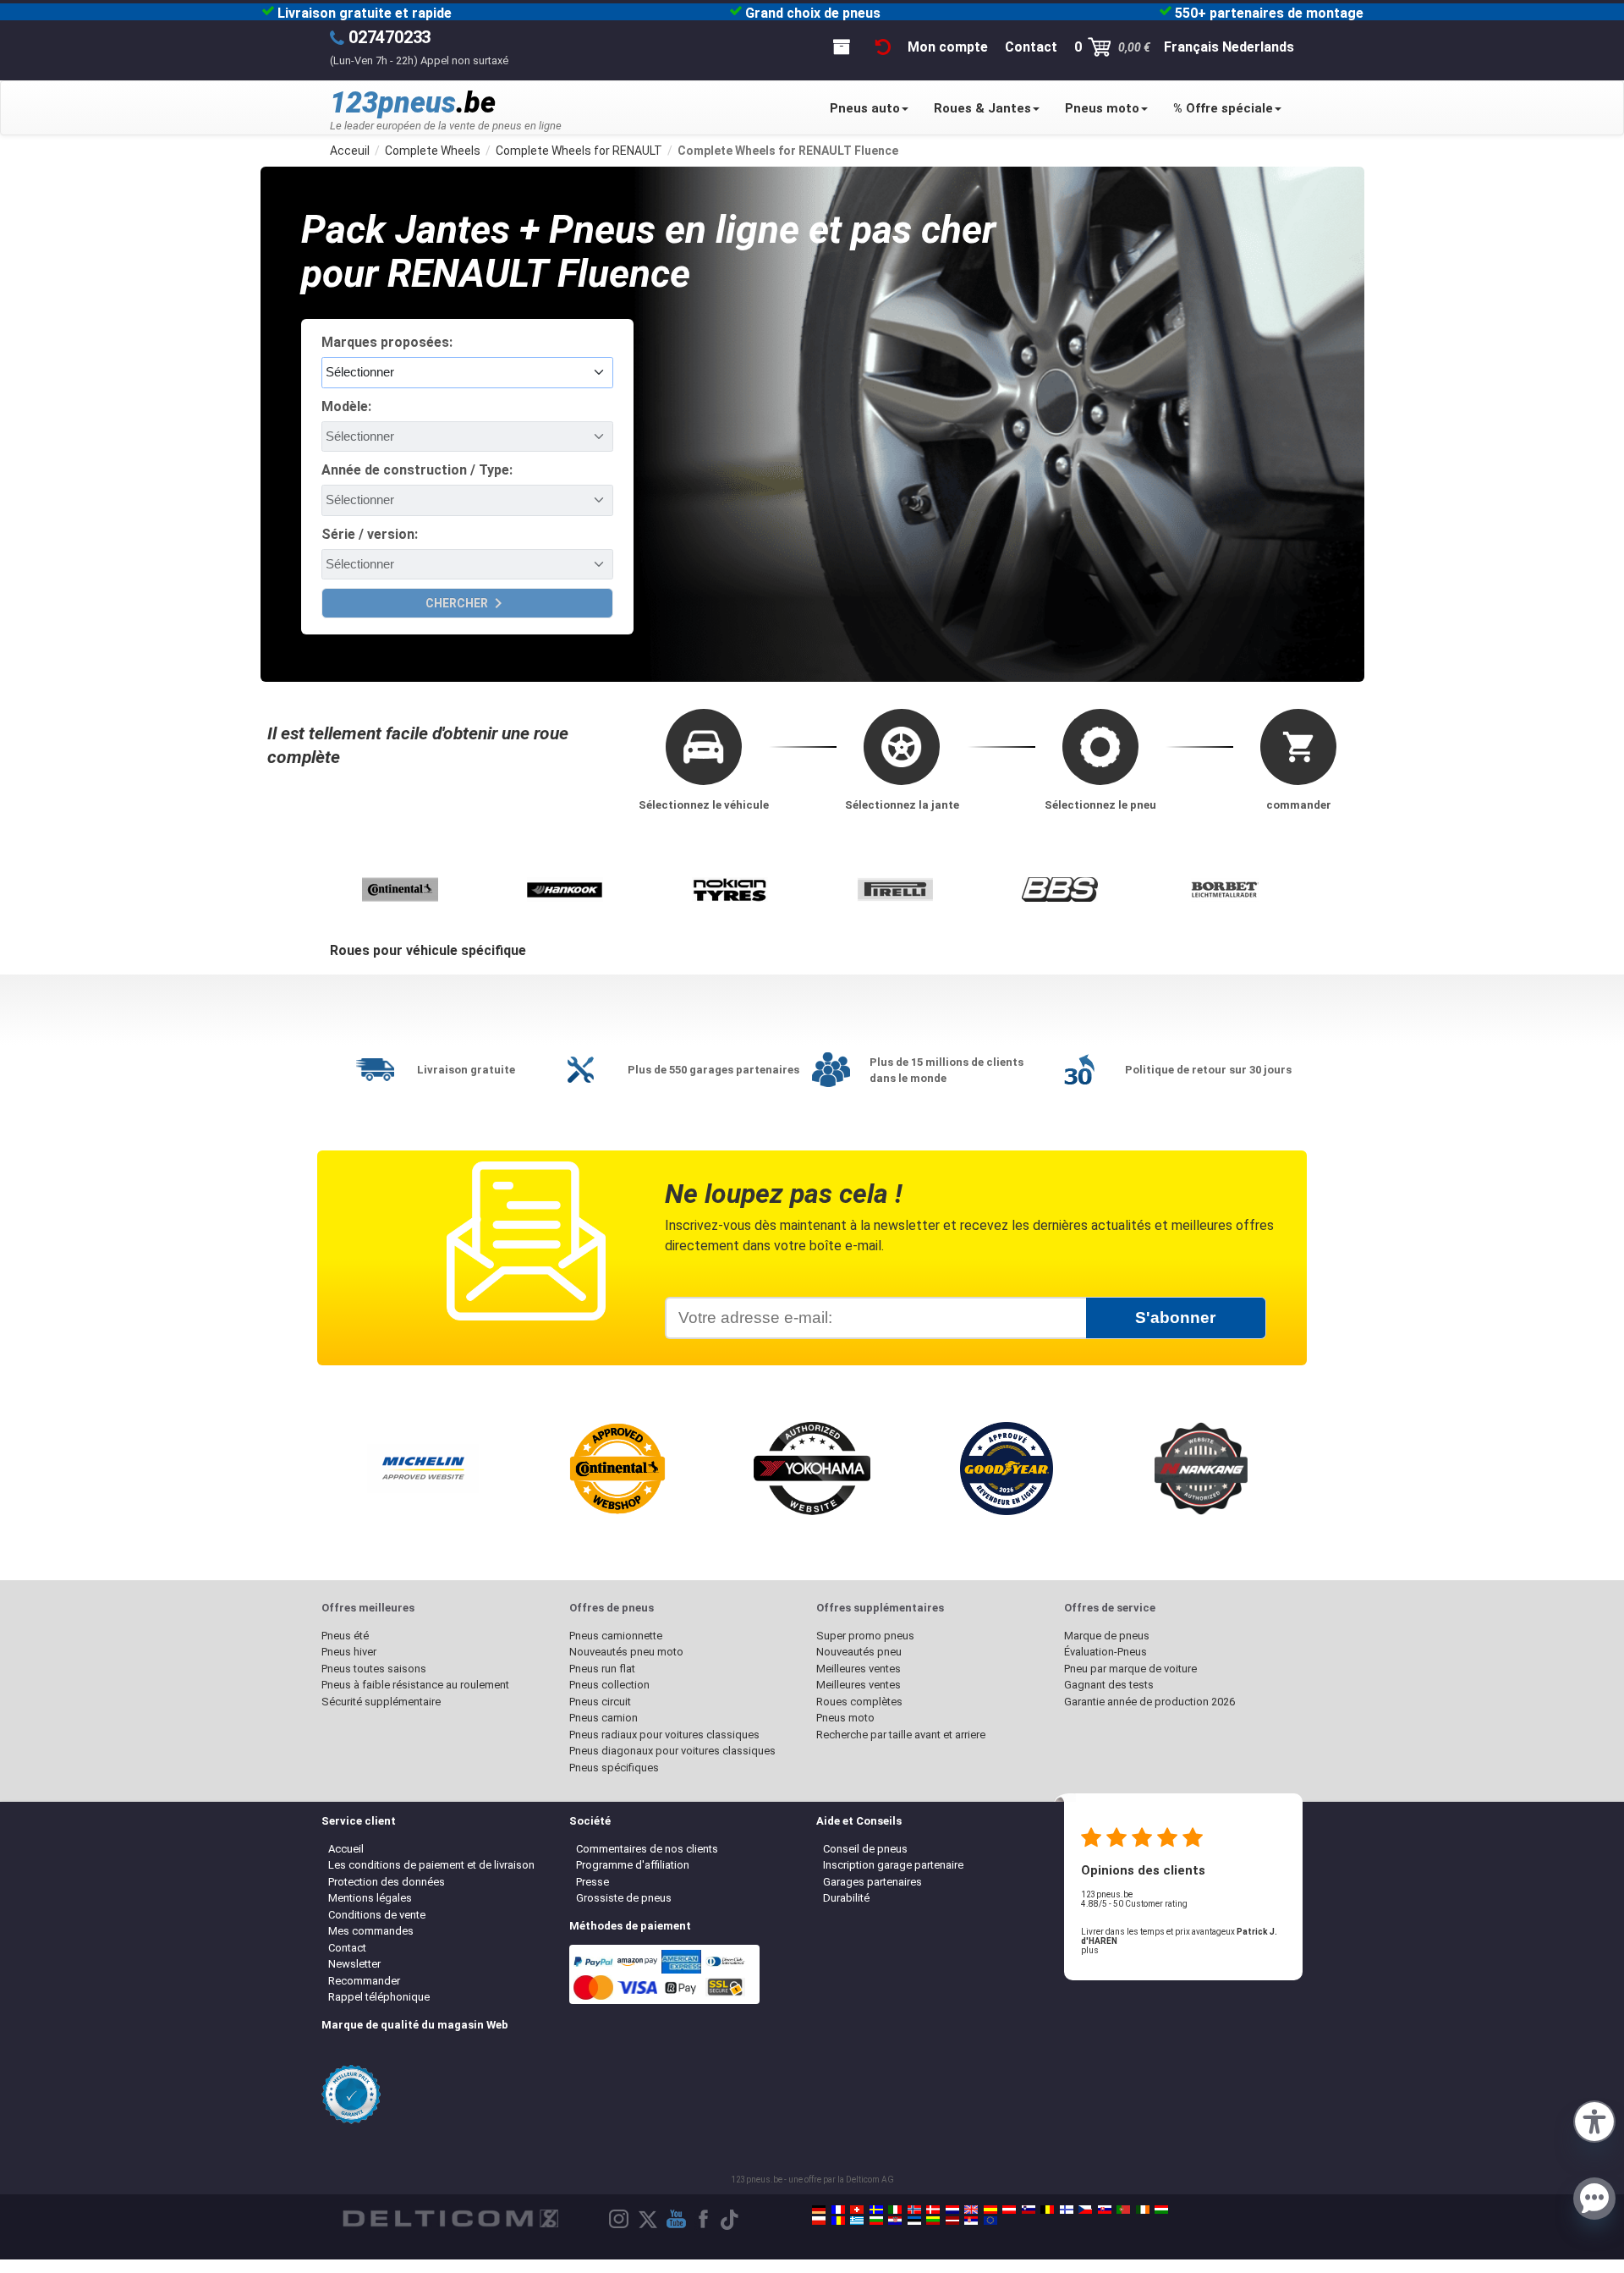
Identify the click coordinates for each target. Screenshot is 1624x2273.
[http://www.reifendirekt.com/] (990, 2221)
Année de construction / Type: (417, 470)
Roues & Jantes (982, 108)
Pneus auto (865, 108)
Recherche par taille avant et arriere (901, 1735)
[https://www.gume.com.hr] (895, 2221)
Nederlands (1258, 47)
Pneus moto (1102, 108)
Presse (593, 1882)
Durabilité (846, 1898)
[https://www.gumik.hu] (1161, 2210)
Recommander (364, 1981)
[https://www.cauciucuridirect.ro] (838, 2221)
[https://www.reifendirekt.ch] (857, 2210)
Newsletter (354, 1964)
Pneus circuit (600, 1702)
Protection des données (387, 1882)
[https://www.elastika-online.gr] (857, 2221)
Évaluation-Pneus (1106, 1652)
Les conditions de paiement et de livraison (431, 1865)
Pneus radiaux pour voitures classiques (664, 1735)
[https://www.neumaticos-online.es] (990, 2210)
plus (1090, 1950)
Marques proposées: (387, 342)
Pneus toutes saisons (374, 1669)
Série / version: (370, 534)
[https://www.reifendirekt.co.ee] (914, 2221)
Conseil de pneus (865, 1849)
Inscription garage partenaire (893, 1865)
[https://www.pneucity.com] (1123, 2210)
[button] (1594, 2120)
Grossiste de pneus (624, 1898)
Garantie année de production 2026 (1149, 1702)
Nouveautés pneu (859, 1652)
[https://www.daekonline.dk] (933, 2210)
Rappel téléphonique (379, 1997)
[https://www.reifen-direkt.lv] (952, 2221)
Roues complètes (859, 1702)
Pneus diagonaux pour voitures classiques (672, 1751)
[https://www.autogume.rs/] (971, 2221)
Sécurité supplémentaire (381, 1702)
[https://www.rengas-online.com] (1067, 2210)
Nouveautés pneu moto (626, 1652)
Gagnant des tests (1109, 1685)
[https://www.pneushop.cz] (1085, 2210)
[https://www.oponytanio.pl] (819, 2221)
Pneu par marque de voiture (1130, 1669)
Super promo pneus (865, 1636)
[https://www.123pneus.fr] (838, 2210)
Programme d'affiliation (633, 1865)
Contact (347, 1948)
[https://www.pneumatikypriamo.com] (1105, 2210)
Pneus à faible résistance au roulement (415, 1685)
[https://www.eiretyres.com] (1143, 2210)
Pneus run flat (602, 1669)
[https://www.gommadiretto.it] (895, 2210)
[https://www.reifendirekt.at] (1009, 2210)
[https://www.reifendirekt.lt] (933, 2221)
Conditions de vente (377, 1915)
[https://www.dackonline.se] (876, 2210)
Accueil (346, 1849)
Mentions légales (370, 1898)
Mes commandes (371, 1931)
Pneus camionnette (616, 1636)
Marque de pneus (1107, 1636)
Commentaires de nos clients (647, 1849)
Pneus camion (604, 1718)
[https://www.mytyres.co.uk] (971, 2210)
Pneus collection (609, 1685)
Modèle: (346, 406)
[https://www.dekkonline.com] (914, 2210)
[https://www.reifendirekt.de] (819, 2210)
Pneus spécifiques (614, 1768)
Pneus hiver (349, 1652)
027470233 (390, 37)
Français (1191, 47)
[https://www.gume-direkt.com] (1029, 2210)
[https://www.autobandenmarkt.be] (1047, 2210)
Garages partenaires (872, 1882)
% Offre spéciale (1223, 108)
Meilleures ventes (859, 1669)
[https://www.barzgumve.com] (876, 2221)
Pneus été (345, 1636)
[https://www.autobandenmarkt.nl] (952, 2210)
